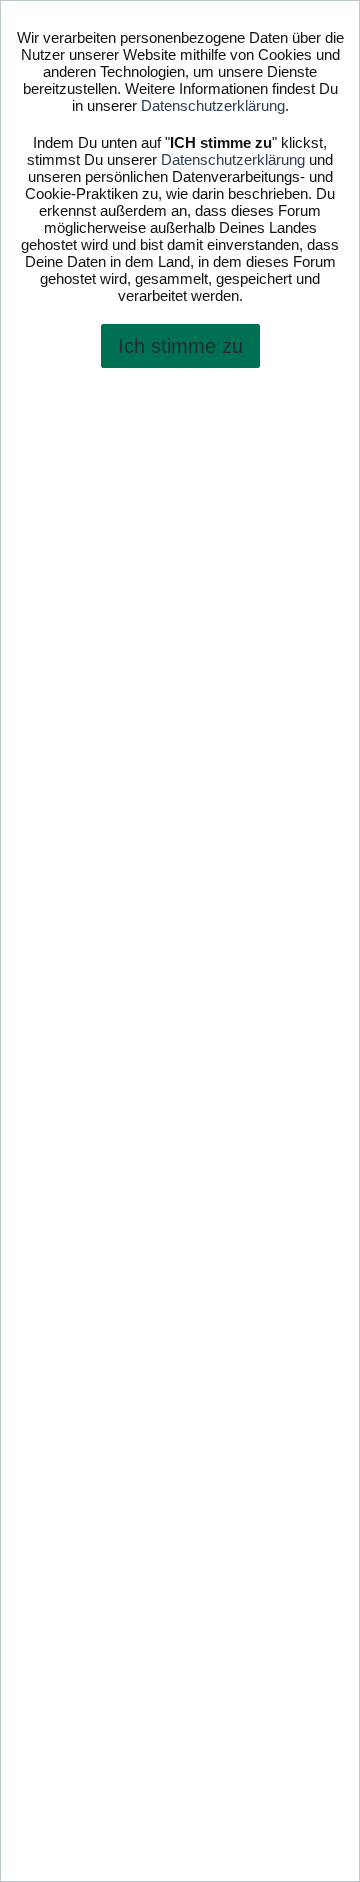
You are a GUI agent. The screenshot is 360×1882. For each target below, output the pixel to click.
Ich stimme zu (180, 346)
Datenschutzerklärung (213, 105)
